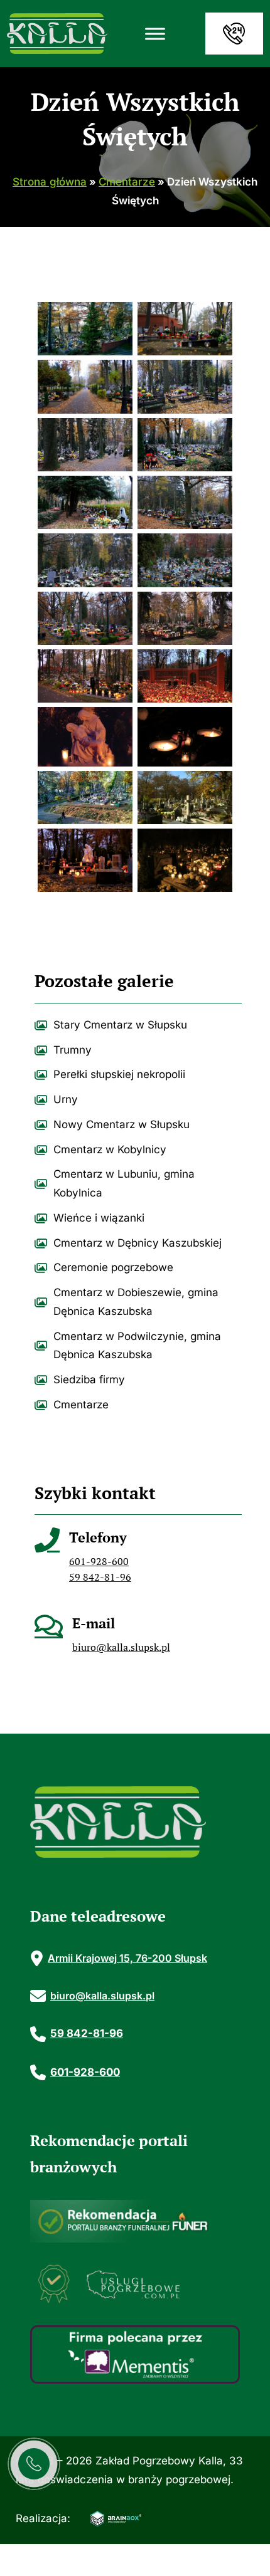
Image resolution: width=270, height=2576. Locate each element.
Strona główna (50, 182)
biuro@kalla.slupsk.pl (121, 1647)
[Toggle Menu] (155, 34)
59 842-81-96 (100, 1577)
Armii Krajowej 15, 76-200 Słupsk (127, 1958)
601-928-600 (99, 1561)
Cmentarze (127, 182)
